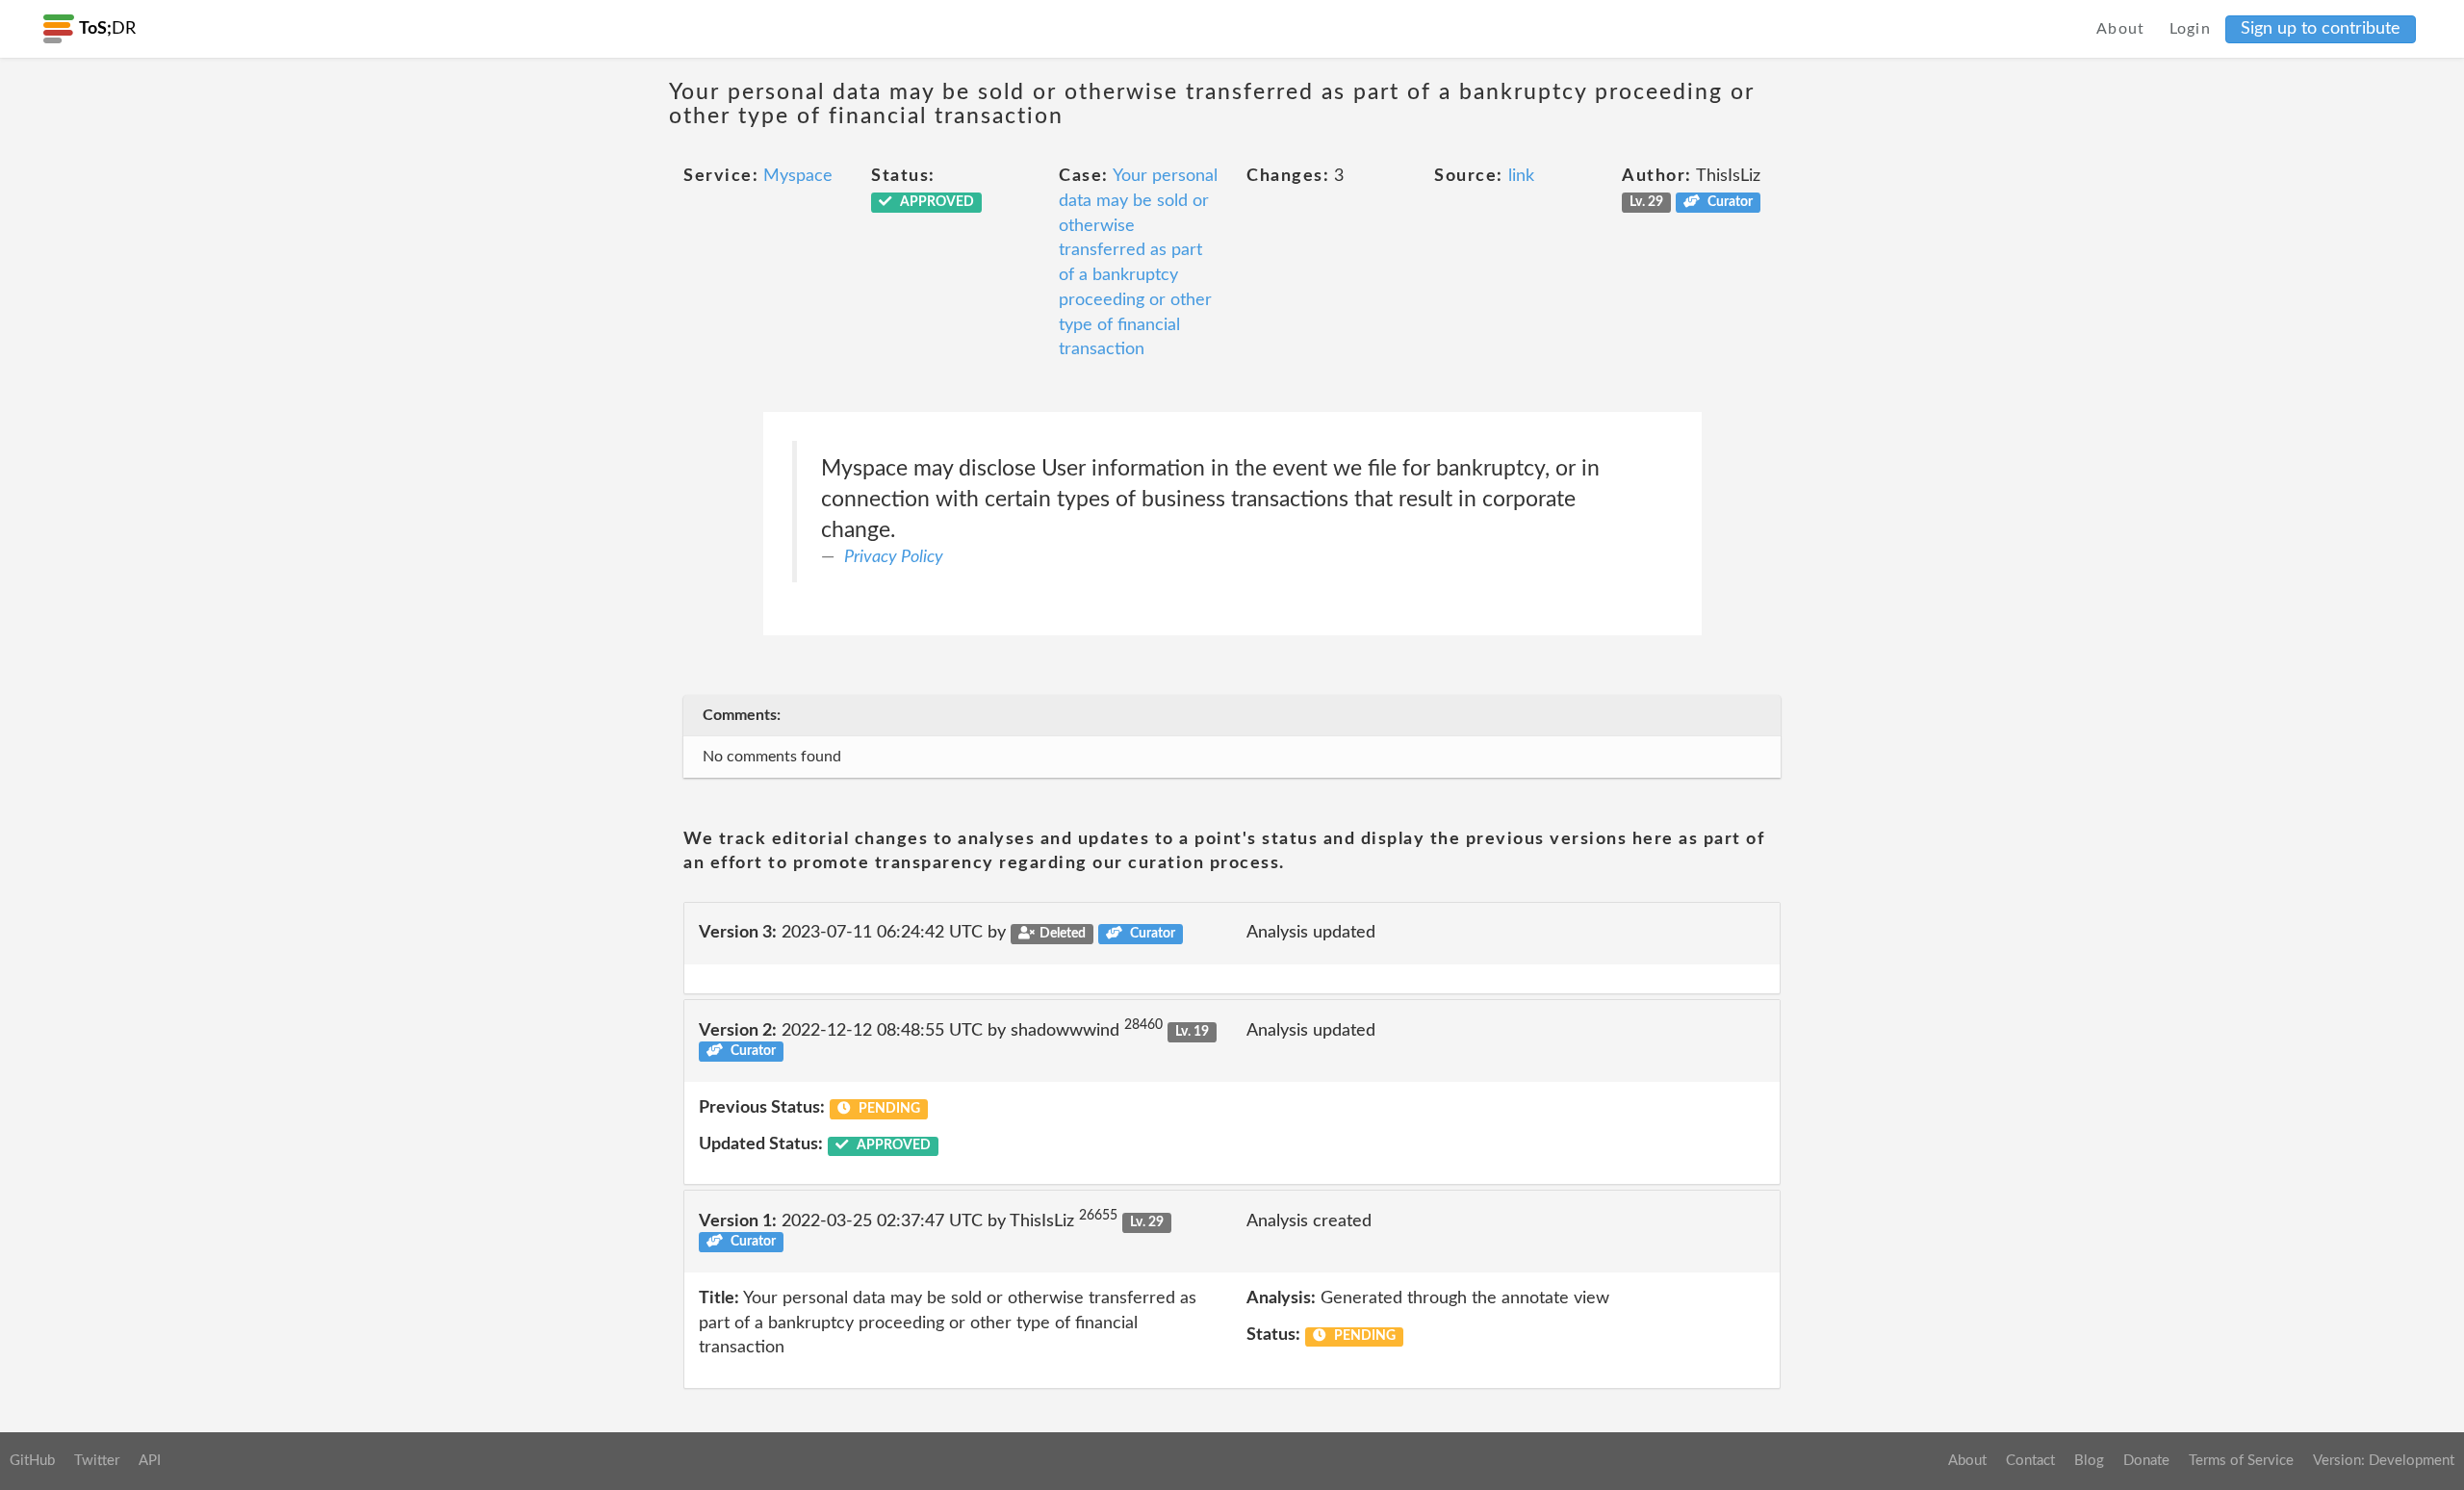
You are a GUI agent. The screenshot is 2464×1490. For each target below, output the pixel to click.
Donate (2146, 1461)
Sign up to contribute (2321, 29)
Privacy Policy (894, 557)
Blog (2089, 1461)
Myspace (798, 176)
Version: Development (2384, 1461)
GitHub (32, 1461)
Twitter (97, 1461)
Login (2191, 29)
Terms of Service (2241, 1461)
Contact (2030, 1461)
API (150, 1461)
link (1521, 176)
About (2121, 29)
